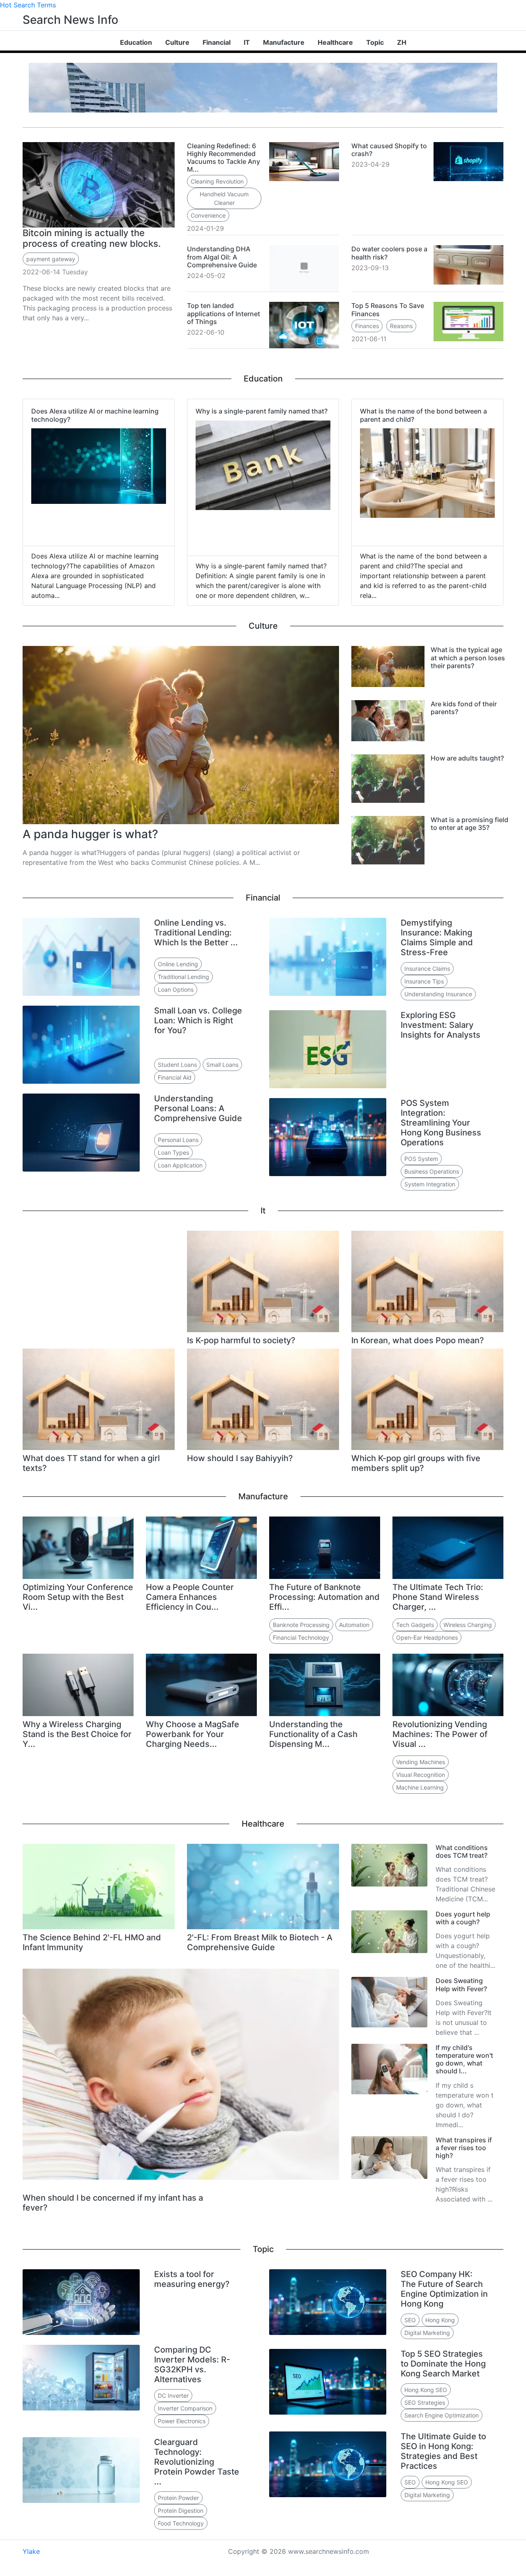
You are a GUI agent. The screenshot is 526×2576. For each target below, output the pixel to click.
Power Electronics (182, 2421)
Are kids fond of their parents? (464, 708)
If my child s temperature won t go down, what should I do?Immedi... (465, 2105)
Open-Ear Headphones (427, 1637)
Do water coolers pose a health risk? (389, 253)
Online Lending (178, 964)
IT (247, 42)
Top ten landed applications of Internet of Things (224, 313)
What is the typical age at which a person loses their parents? (468, 657)
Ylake (31, 2551)
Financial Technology (301, 1637)
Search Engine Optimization (442, 2415)
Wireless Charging (468, 1625)
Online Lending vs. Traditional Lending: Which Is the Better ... (196, 933)
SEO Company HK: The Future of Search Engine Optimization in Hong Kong (444, 2289)
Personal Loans (178, 1140)
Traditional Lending (183, 977)
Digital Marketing (427, 2333)
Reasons (401, 326)
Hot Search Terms (28, 5)
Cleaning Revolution (217, 181)
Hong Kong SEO (426, 2390)
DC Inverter (173, 2396)
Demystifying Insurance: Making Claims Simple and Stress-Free (437, 938)
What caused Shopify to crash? (389, 150)
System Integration (430, 1184)
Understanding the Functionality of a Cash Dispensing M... (313, 1734)
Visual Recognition (421, 1775)
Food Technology (181, 2523)
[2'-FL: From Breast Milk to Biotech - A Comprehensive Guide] (263, 1886)
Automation (354, 1625)
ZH (402, 42)
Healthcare (335, 42)
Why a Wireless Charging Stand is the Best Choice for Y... (77, 1734)
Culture (177, 42)
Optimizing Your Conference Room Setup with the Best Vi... (78, 1597)
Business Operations (432, 1171)
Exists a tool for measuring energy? (192, 2279)
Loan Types (173, 1152)
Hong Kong (440, 2320)
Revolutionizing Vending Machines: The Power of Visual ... (440, 1734)
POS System (421, 1159)
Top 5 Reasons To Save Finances (388, 309)
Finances (367, 326)
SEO (410, 2320)
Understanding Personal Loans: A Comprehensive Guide (198, 1108)
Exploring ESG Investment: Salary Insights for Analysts (441, 1025)
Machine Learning (420, 1787)
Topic (375, 42)
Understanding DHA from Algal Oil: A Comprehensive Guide (222, 257)
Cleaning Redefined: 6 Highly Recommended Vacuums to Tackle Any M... (224, 158)
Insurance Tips (424, 981)
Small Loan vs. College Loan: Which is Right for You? (198, 1020)
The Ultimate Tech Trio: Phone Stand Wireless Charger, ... (438, 1597)
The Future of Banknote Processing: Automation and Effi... (324, 1597)
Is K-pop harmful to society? (241, 1340)
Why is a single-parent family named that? (262, 411)
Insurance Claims (427, 969)
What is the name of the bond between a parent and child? (423, 415)
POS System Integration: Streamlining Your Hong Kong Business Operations (441, 1123)
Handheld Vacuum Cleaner (224, 198)
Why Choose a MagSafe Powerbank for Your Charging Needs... (193, 1734)
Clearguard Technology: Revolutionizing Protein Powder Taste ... (197, 2462)
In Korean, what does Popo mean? (418, 1340)
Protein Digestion (181, 2511)
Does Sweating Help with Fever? (461, 1984)
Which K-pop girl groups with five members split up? (416, 1463)
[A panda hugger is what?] (181, 734)
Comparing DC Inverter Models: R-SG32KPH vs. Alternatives (192, 2365)
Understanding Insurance (438, 994)
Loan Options (176, 989)
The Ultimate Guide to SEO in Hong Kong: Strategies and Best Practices (443, 2451)
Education (136, 42)
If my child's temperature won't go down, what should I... (464, 2059)
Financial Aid (175, 1077)
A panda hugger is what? (90, 834)
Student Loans (177, 1065)
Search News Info (70, 20)
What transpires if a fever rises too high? (464, 2148)
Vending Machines (421, 1762)
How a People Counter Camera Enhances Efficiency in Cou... (190, 1597)
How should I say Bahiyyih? (240, 1458)
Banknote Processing (301, 1625)
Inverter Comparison (185, 2408)
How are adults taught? (467, 758)
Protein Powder (178, 2498)
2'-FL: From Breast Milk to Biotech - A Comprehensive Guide (260, 1942)
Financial (217, 42)
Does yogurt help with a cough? (463, 1918)
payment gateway (51, 259)
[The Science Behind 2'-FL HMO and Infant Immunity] (99, 1886)
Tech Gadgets (415, 1625)
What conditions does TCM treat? (462, 1851)
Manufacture (284, 42)
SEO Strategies (425, 2403)
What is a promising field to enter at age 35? (469, 824)
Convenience (208, 215)
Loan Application (180, 1165)
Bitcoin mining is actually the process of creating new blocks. (92, 238)
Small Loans (222, 1065)
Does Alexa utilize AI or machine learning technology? (95, 415)
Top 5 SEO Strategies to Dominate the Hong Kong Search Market (443, 2364)
